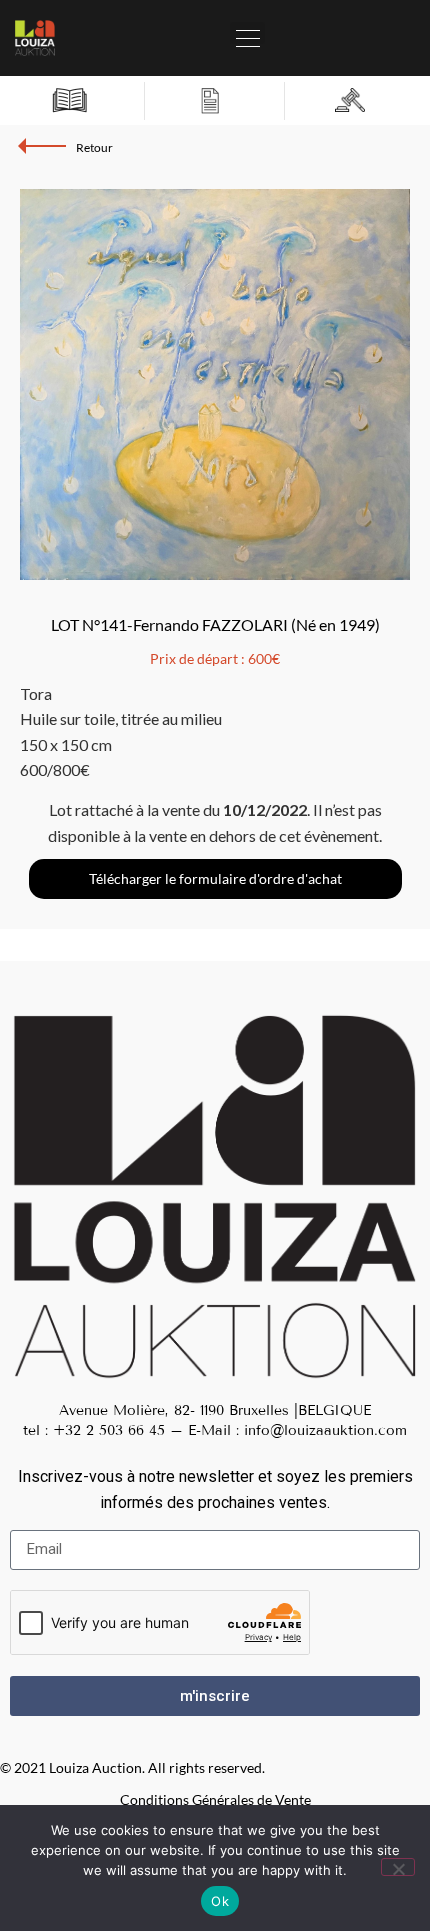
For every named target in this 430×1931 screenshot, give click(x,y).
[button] (247, 33)
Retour (94, 147)
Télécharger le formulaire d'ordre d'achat (215, 878)
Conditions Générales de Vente (215, 1799)
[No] (398, 1867)
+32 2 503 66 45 (109, 1430)
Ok (220, 1901)
